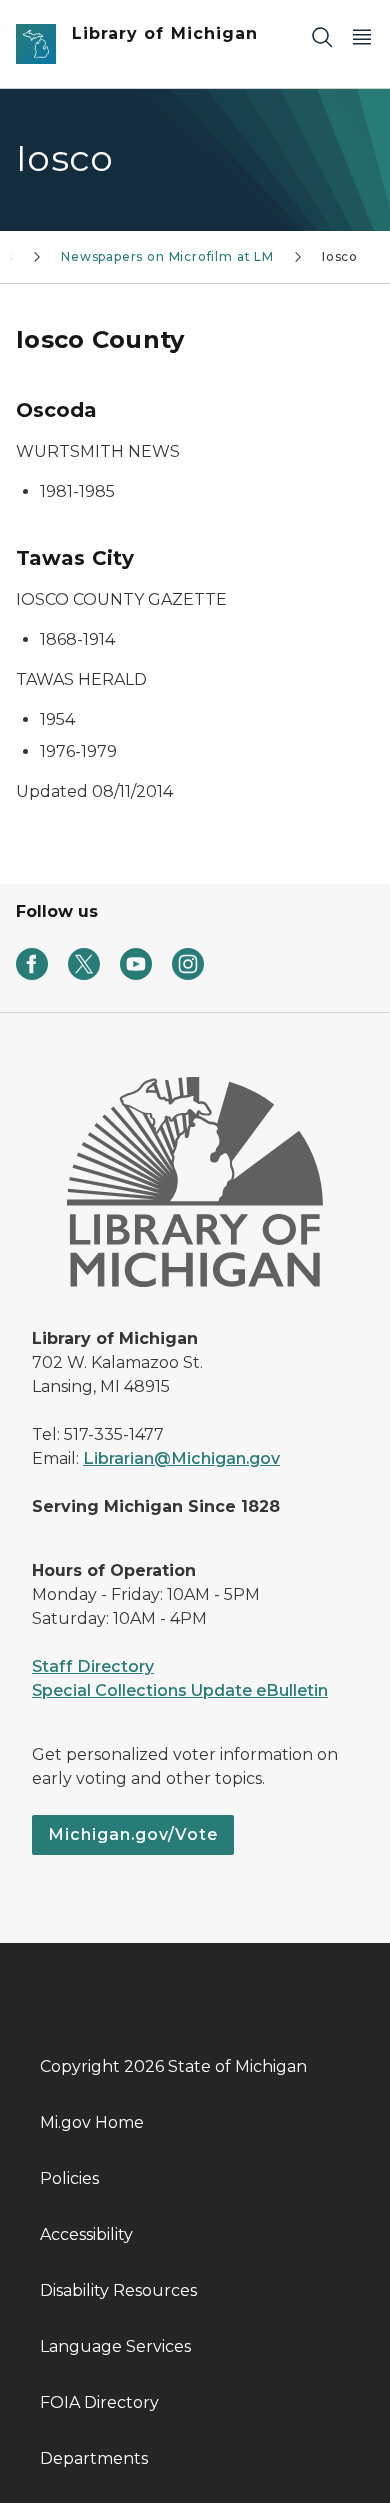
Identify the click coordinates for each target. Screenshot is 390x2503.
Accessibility (86, 2234)
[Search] (322, 36)
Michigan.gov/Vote (133, 1834)
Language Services (115, 2346)
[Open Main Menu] (362, 36)
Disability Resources (118, 2290)
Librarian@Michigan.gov (181, 1458)
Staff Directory (93, 1666)
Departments (94, 2458)
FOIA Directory (99, 2402)
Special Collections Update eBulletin (180, 1690)
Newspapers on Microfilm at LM (167, 256)
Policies (69, 2178)
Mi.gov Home (92, 2122)
